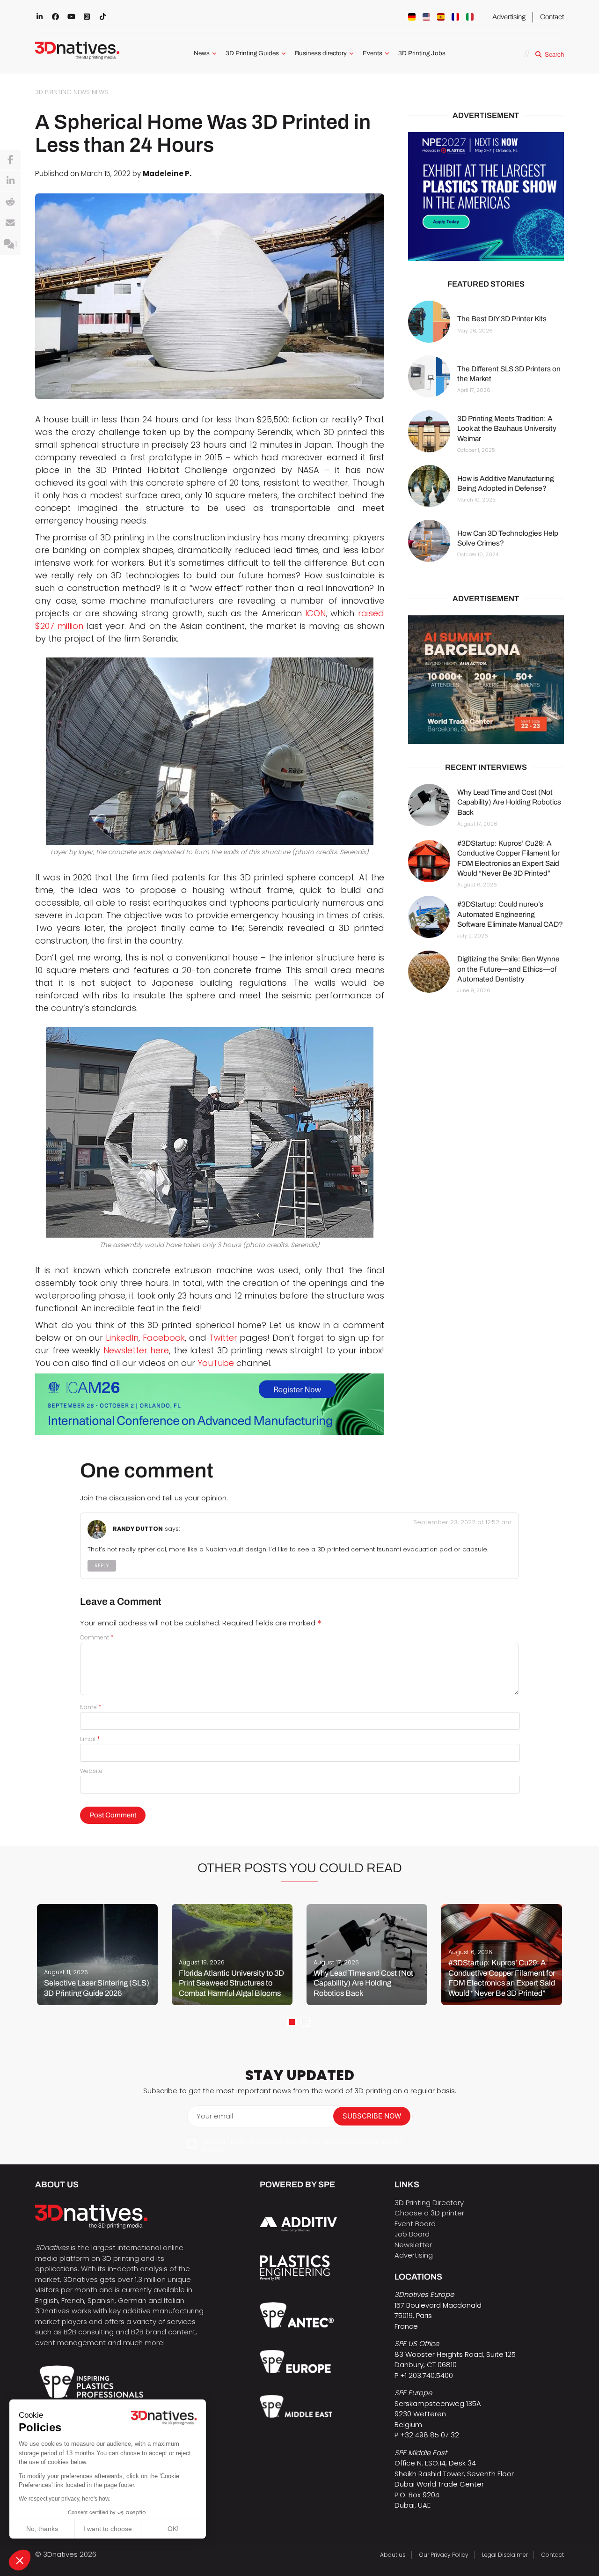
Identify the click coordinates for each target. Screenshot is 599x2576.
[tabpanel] (97, 1955)
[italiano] (470, 17)
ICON (315, 613)
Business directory (321, 53)
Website (91, 1771)
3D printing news (62, 92)
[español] (441, 17)
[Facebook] (10, 160)
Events (373, 53)
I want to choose (108, 2529)
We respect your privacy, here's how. (65, 2499)
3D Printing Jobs (422, 53)
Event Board (415, 2224)
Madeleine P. (167, 173)
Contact (552, 17)
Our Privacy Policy (444, 2555)
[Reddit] (10, 202)
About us (393, 2555)
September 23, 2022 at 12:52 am (462, 1522)
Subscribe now (372, 2116)
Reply (102, 1566)
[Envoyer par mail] (10, 223)
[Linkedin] (10, 181)
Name (91, 1707)
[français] (455, 17)
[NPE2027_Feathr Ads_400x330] (486, 196)
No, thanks (42, 2529)
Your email (215, 2116)
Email (90, 1739)
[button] (20, 2560)
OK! (173, 2529)
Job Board (412, 2234)
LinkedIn (122, 1338)
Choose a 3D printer (429, 2213)
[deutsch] (412, 17)
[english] (426, 17)
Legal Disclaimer (505, 2555)
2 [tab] (306, 2022)
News (202, 53)
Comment (97, 1637)
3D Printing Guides (252, 53)
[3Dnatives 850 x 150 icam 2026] (210, 1404)
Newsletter (413, 2245)
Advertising (509, 17)
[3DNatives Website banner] (486, 680)
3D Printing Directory (429, 2203)
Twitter (223, 1338)
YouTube (216, 1363)
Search (554, 55)
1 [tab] (292, 2022)
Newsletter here (136, 1350)
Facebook (164, 1338)
